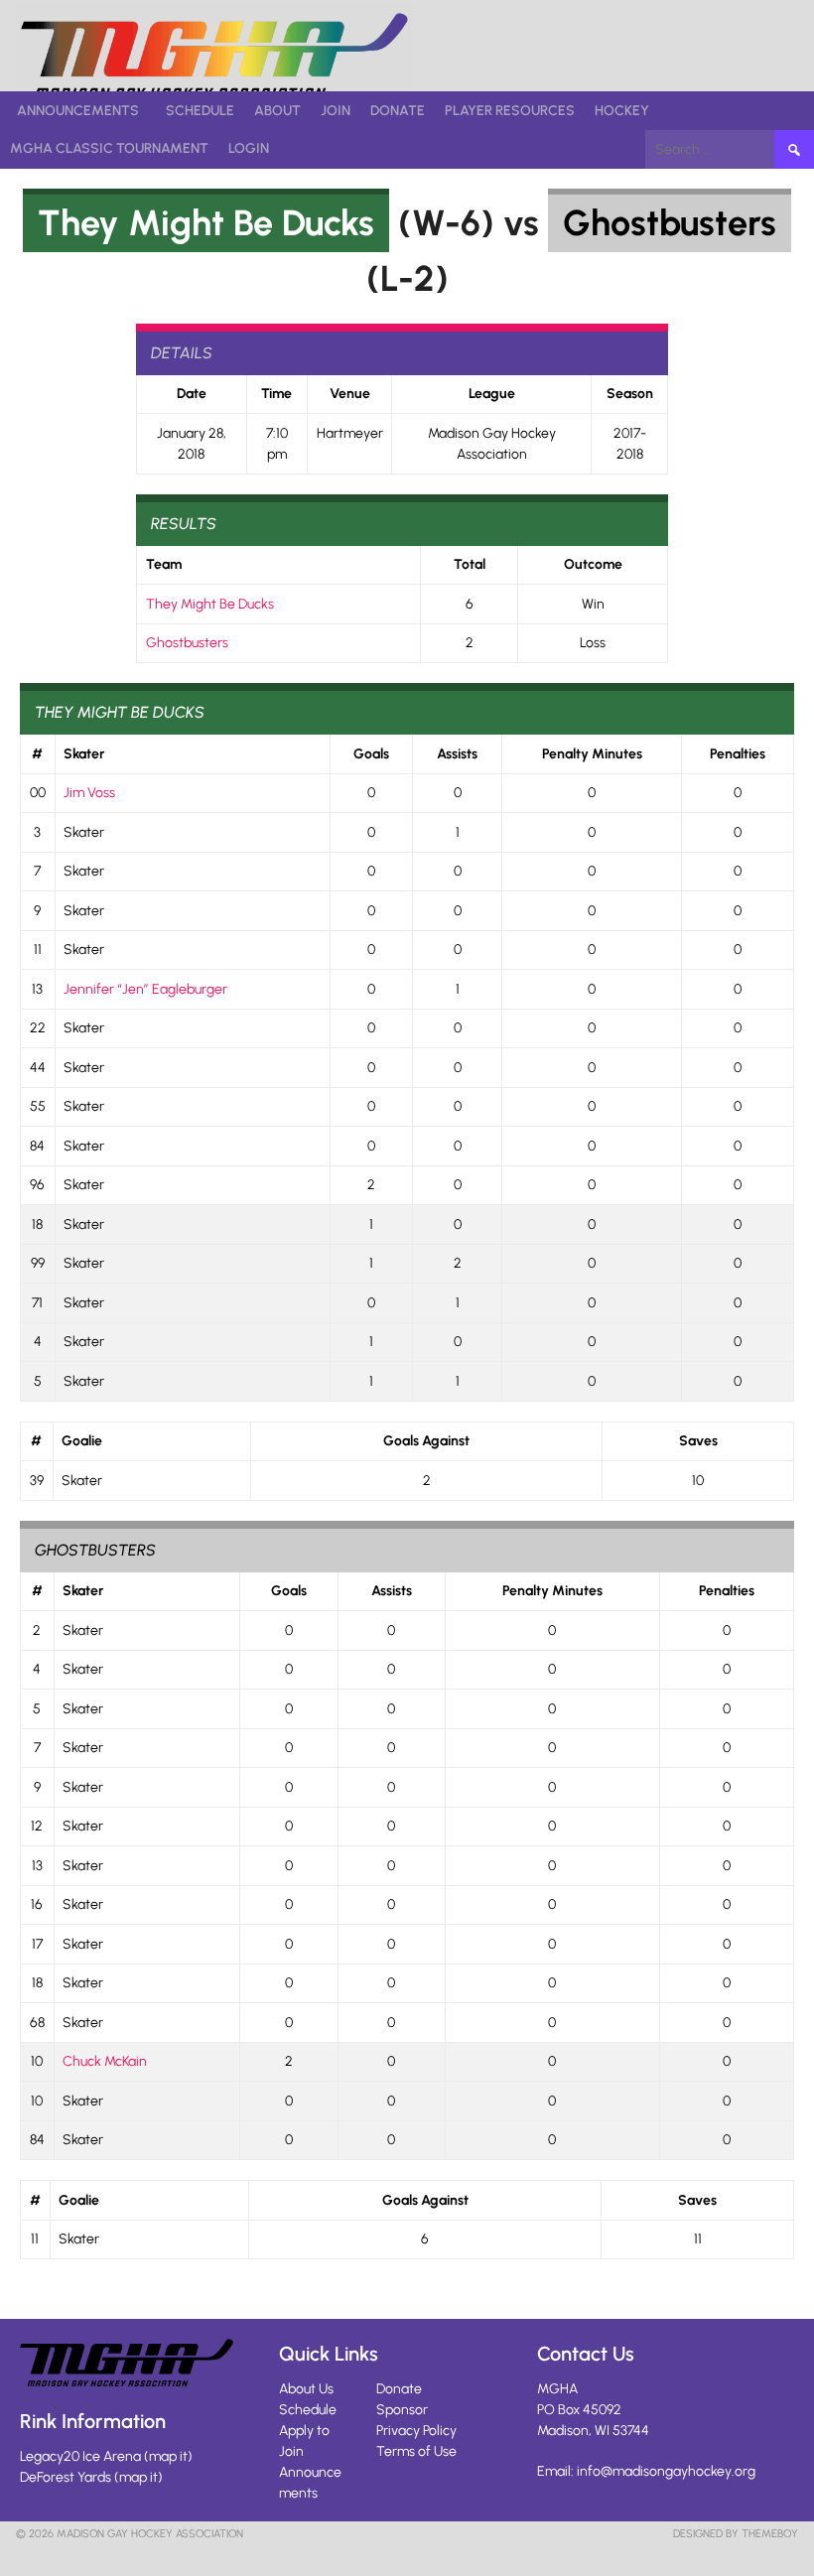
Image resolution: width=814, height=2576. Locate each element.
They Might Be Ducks (206, 223)
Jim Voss (89, 793)
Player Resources (510, 111)
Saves (698, 1441)
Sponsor (402, 2410)
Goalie (82, 1441)
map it (168, 2456)
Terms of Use (416, 2451)
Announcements (78, 111)
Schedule (200, 111)
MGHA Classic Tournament (109, 148)
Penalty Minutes (592, 754)
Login (249, 148)
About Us (306, 2389)
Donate (398, 111)
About (277, 111)
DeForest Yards (66, 2477)
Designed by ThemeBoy (736, 2534)
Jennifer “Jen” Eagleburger (145, 989)
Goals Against (426, 1441)
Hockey (622, 111)
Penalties (738, 754)
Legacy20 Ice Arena (80, 2456)
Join (336, 111)
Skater (84, 754)
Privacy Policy (416, 2431)
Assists (457, 754)
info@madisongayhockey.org (666, 2471)
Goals (371, 754)
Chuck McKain (105, 2061)
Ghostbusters (670, 223)
